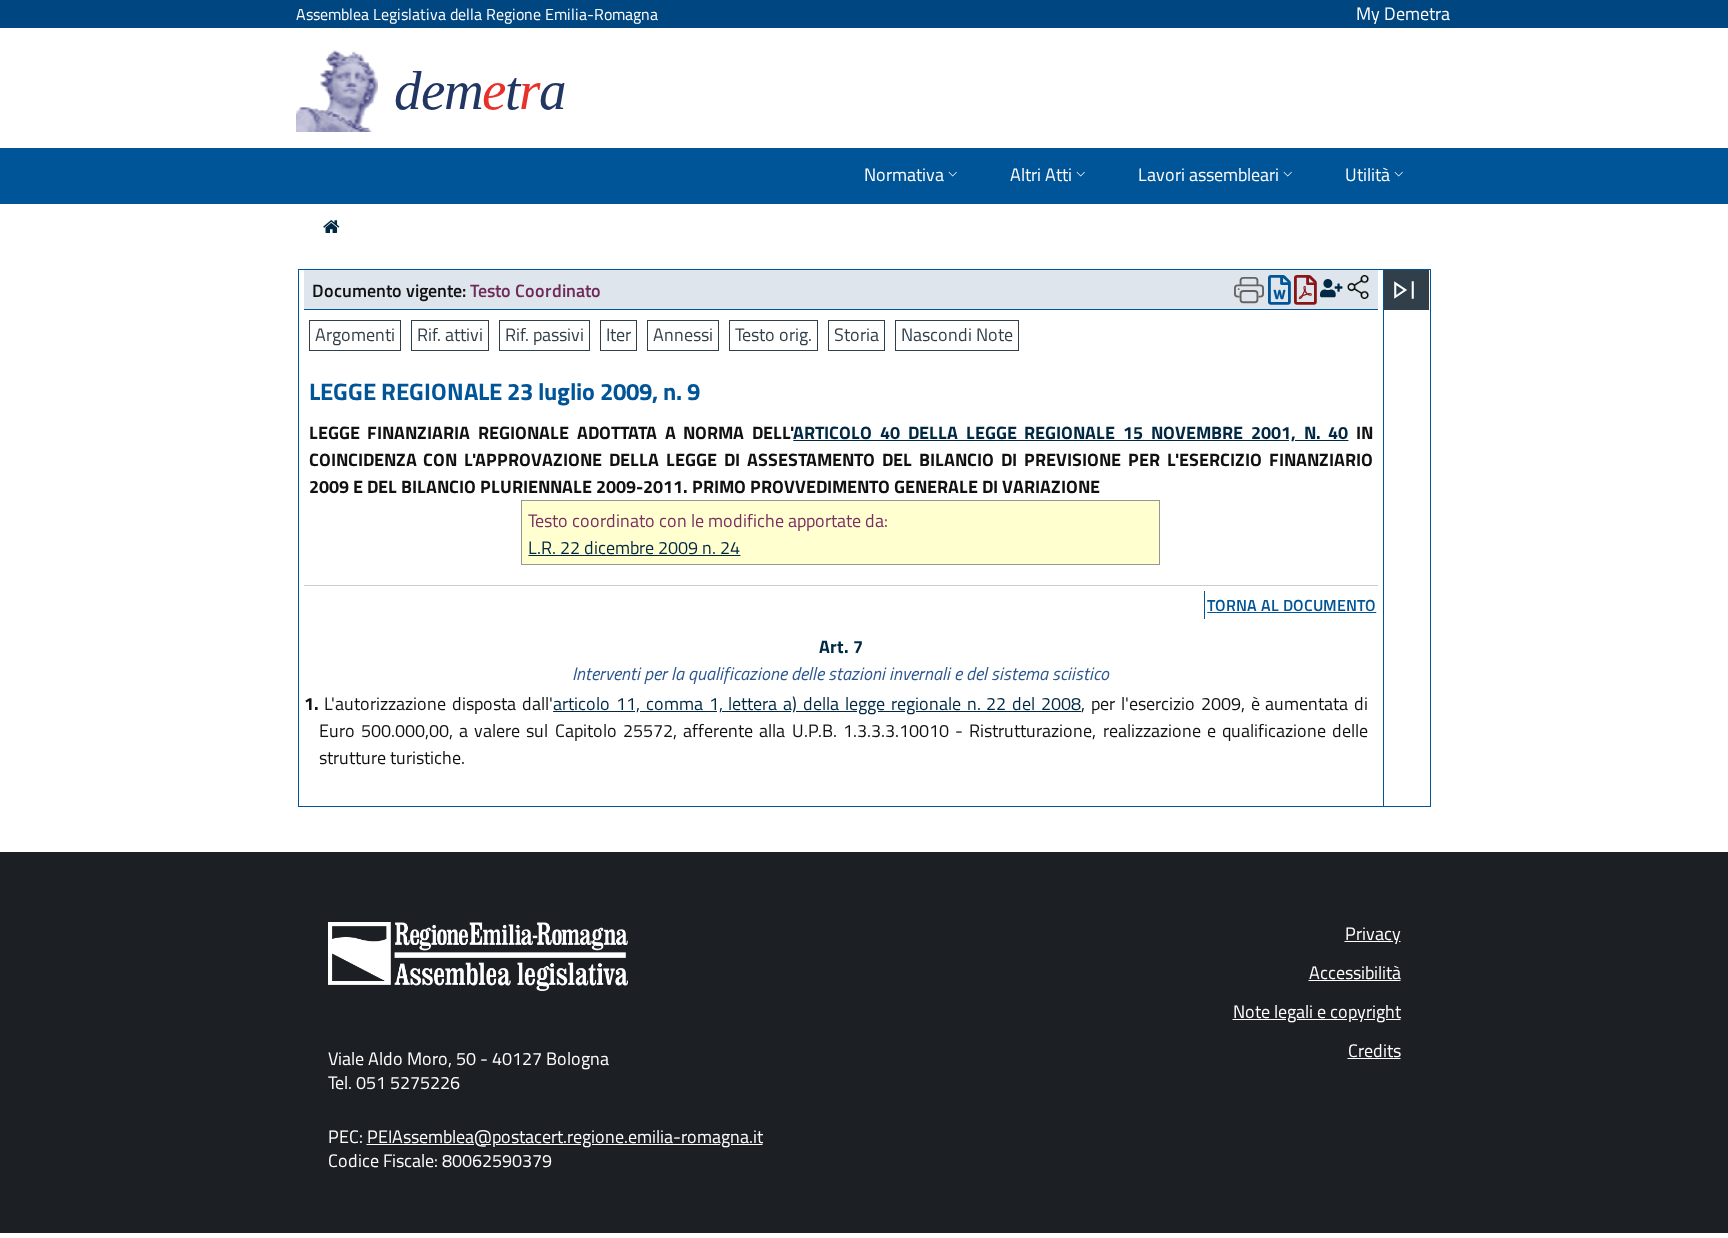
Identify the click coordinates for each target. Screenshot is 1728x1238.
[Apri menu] (1404, 290)
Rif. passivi (544, 334)
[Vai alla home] (331, 226)
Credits (1374, 1050)
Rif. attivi (450, 334)
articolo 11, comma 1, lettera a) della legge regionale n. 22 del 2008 (817, 703)
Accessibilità (1355, 972)
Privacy (1373, 933)
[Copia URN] (1358, 288)
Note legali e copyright (1317, 1011)
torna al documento (1291, 605)
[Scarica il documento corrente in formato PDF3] (1305, 294)
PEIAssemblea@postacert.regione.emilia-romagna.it (565, 1136)
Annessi (683, 334)
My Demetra (1403, 13)
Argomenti (355, 334)
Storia (856, 334)
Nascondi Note (957, 334)
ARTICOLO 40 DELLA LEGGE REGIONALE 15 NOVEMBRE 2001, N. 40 (1070, 432)
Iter (618, 334)
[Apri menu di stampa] (1249, 290)
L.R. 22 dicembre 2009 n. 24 (634, 547)
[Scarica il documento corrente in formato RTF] (1279, 294)
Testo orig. (773, 334)
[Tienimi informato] (1331, 288)
